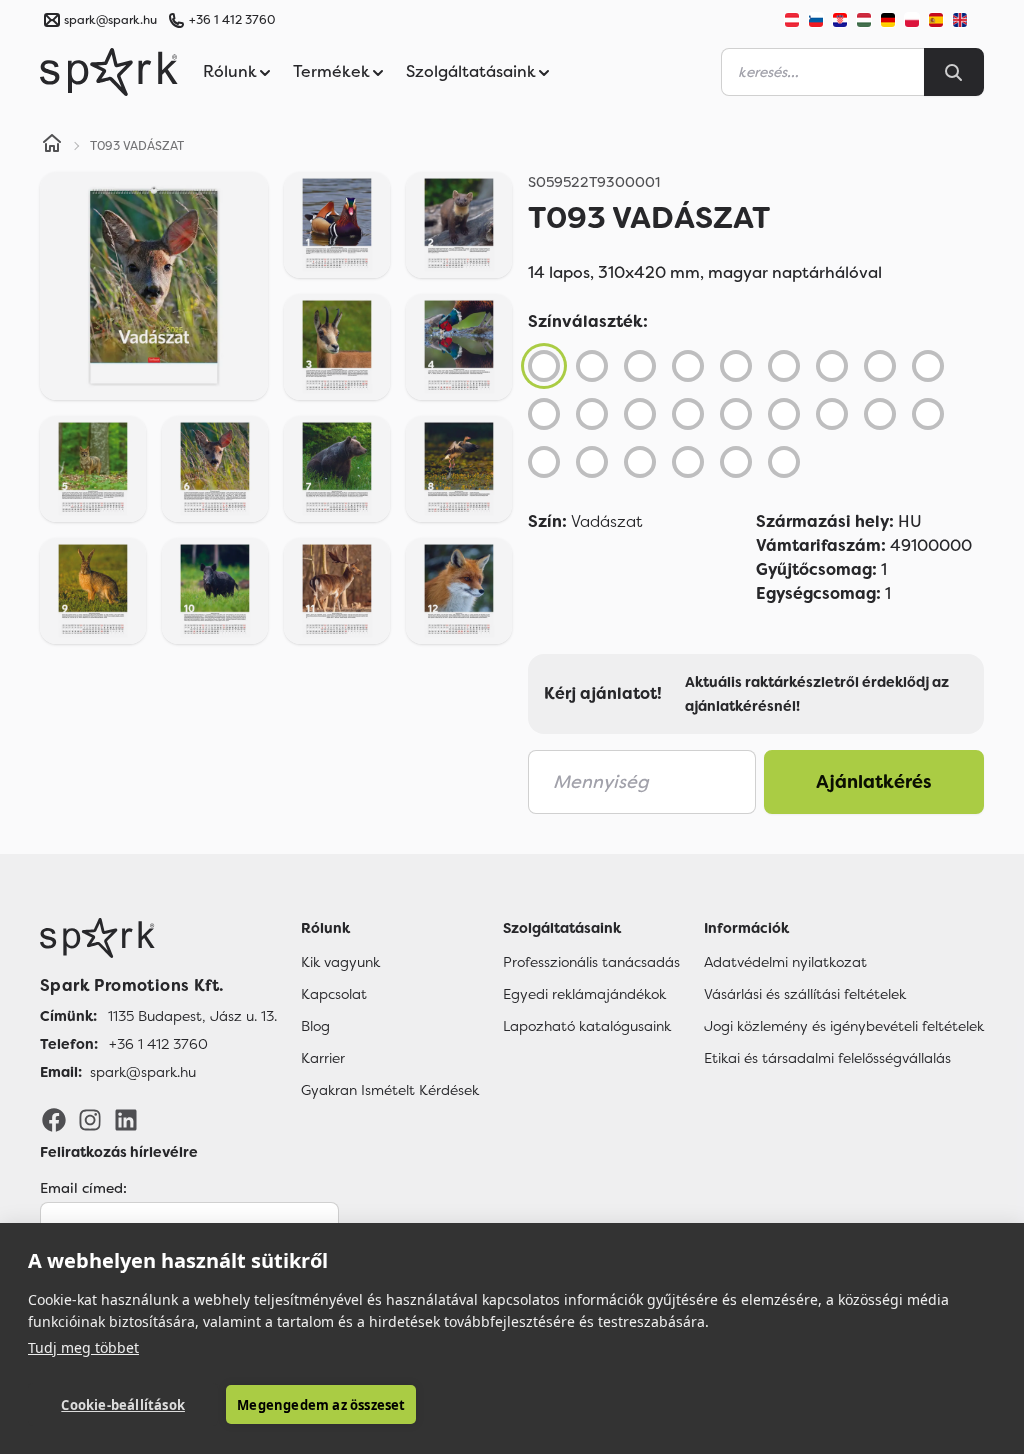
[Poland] (912, 20)
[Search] (954, 72)
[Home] (52, 146)
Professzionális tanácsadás (591, 962)
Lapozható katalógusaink (587, 1026)
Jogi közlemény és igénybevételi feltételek (844, 1026)
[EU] (968, 20)
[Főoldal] (158, 938)
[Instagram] (90, 1119)
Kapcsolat (334, 994)
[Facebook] (54, 1119)
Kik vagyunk (340, 962)
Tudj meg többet (83, 1347)
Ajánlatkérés (874, 782)
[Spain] (936, 20)
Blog (315, 1026)
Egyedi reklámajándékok (584, 994)
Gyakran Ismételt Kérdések (390, 1090)
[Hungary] (864, 20)
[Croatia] (840, 20)
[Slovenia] (816, 20)
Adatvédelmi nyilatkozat (785, 962)
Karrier (323, 1058)
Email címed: (83, 1188)
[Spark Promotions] (109, 72)
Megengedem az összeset (321, 1405)
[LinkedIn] (126, 1119)
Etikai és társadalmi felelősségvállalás (827, 1058)
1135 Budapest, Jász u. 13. (192, 1016)
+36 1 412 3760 (232, 20)
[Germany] (888, 20)
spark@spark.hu (143, 1072)
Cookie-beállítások (123, 1405)
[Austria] (792, 20)
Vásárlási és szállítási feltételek (805, 994)
